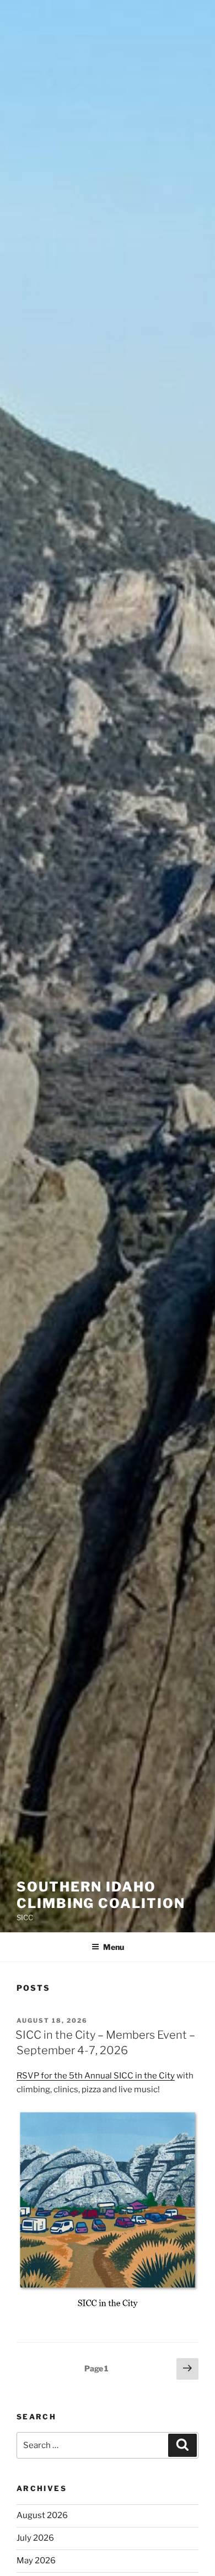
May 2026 (36, 2561)
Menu (114, 1947)
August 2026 (42, 2515)
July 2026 (35, 2538)
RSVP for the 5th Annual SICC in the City (96, 2076)
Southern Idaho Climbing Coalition (101, 1895)
